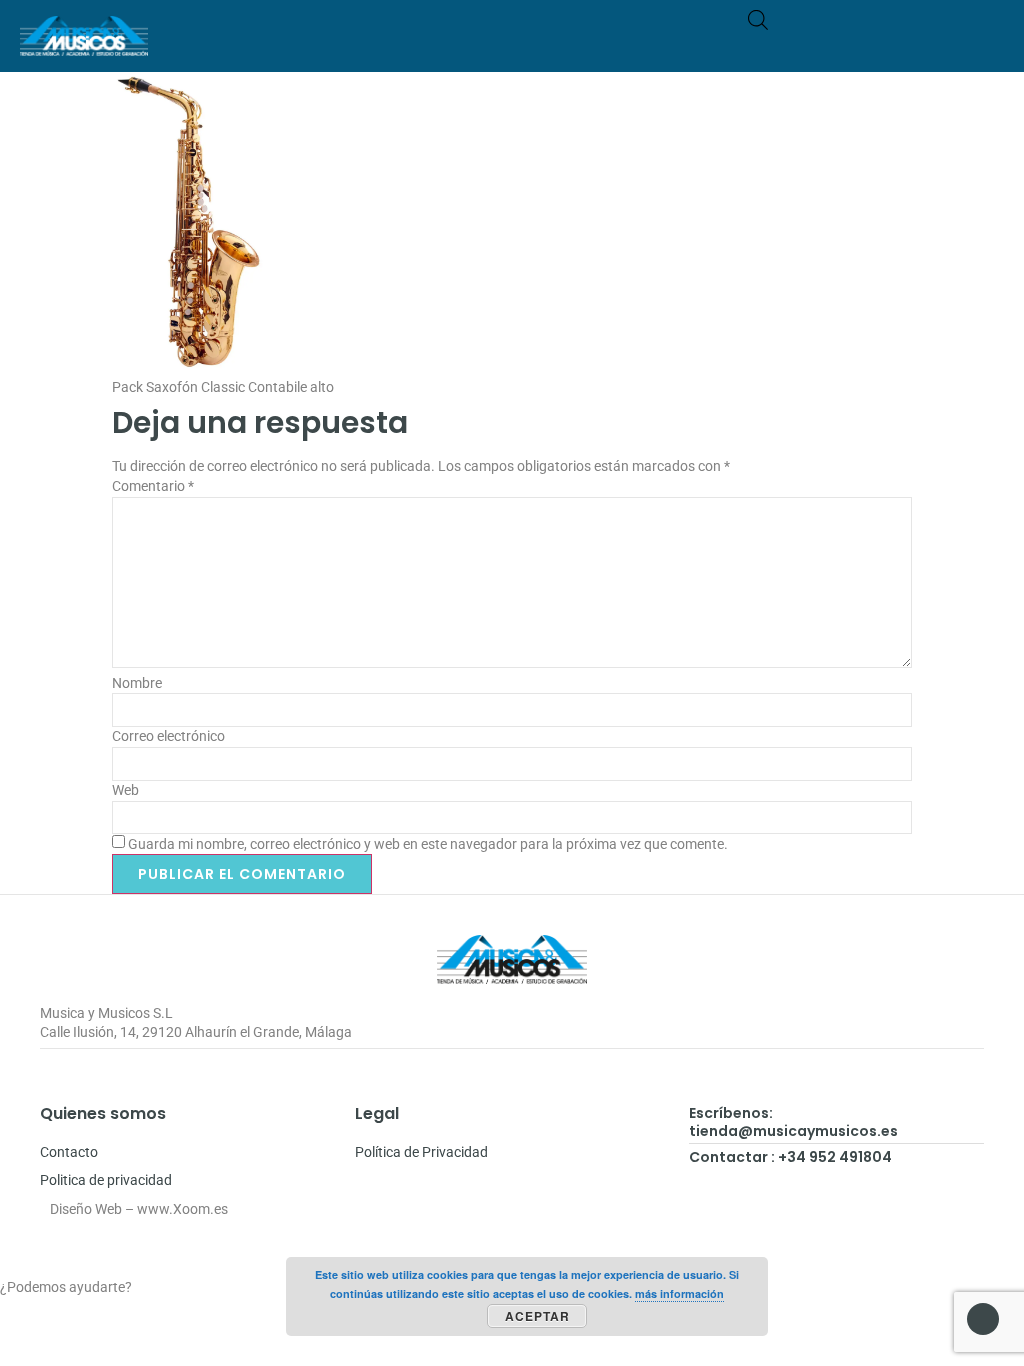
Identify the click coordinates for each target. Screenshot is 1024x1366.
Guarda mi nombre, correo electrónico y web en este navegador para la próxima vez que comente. (428, 844)
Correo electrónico (168, 736)
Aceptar (537, 1316)
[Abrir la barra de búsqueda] (758, 19)
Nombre (137, 683)
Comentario (153, 486)
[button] (990, 45)
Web (125, 790)
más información (679, 1293)
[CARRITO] (910, 46)
